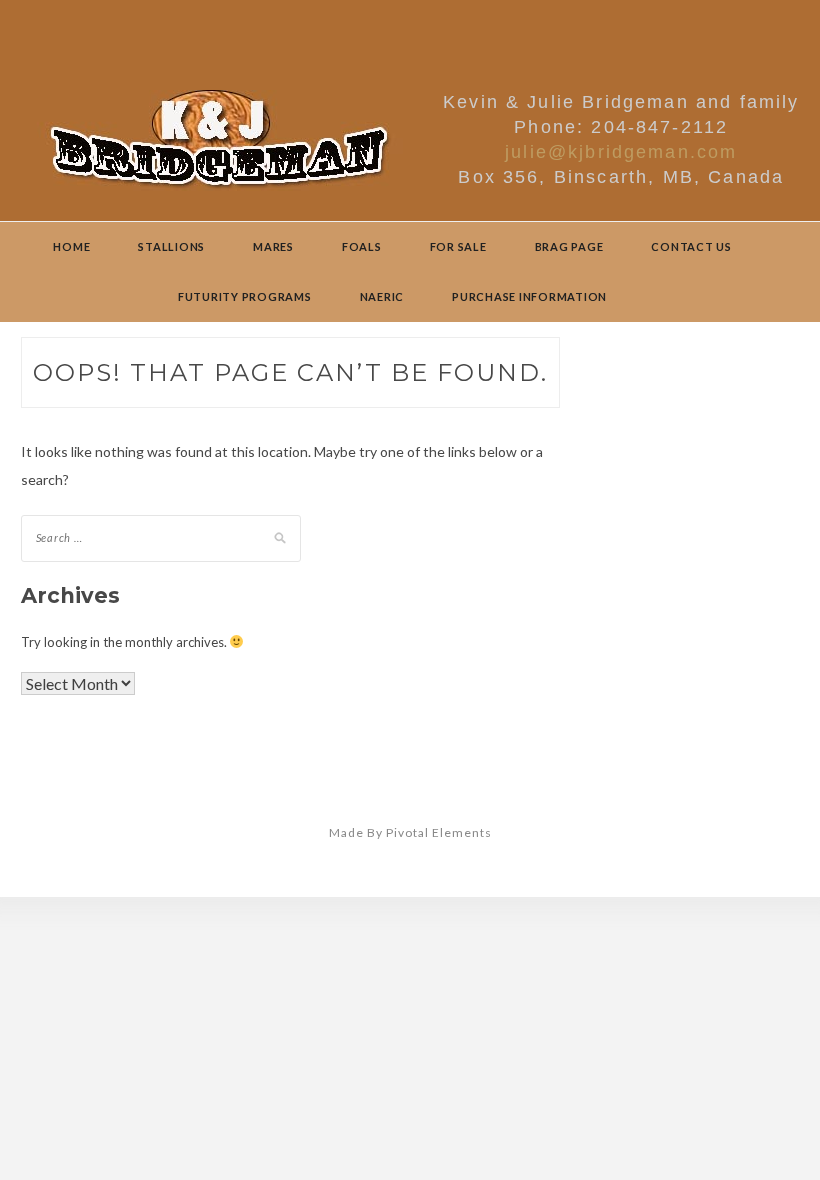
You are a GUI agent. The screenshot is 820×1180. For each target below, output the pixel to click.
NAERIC (382, 296)
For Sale (458, 246)
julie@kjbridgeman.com (621, 152)
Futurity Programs (245, 296)
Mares (273, 246)
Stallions (171, 246)
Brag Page (569, 246)
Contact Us (691, 246)
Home (71, 246)
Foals (362, 246)
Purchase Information (529, 296)
